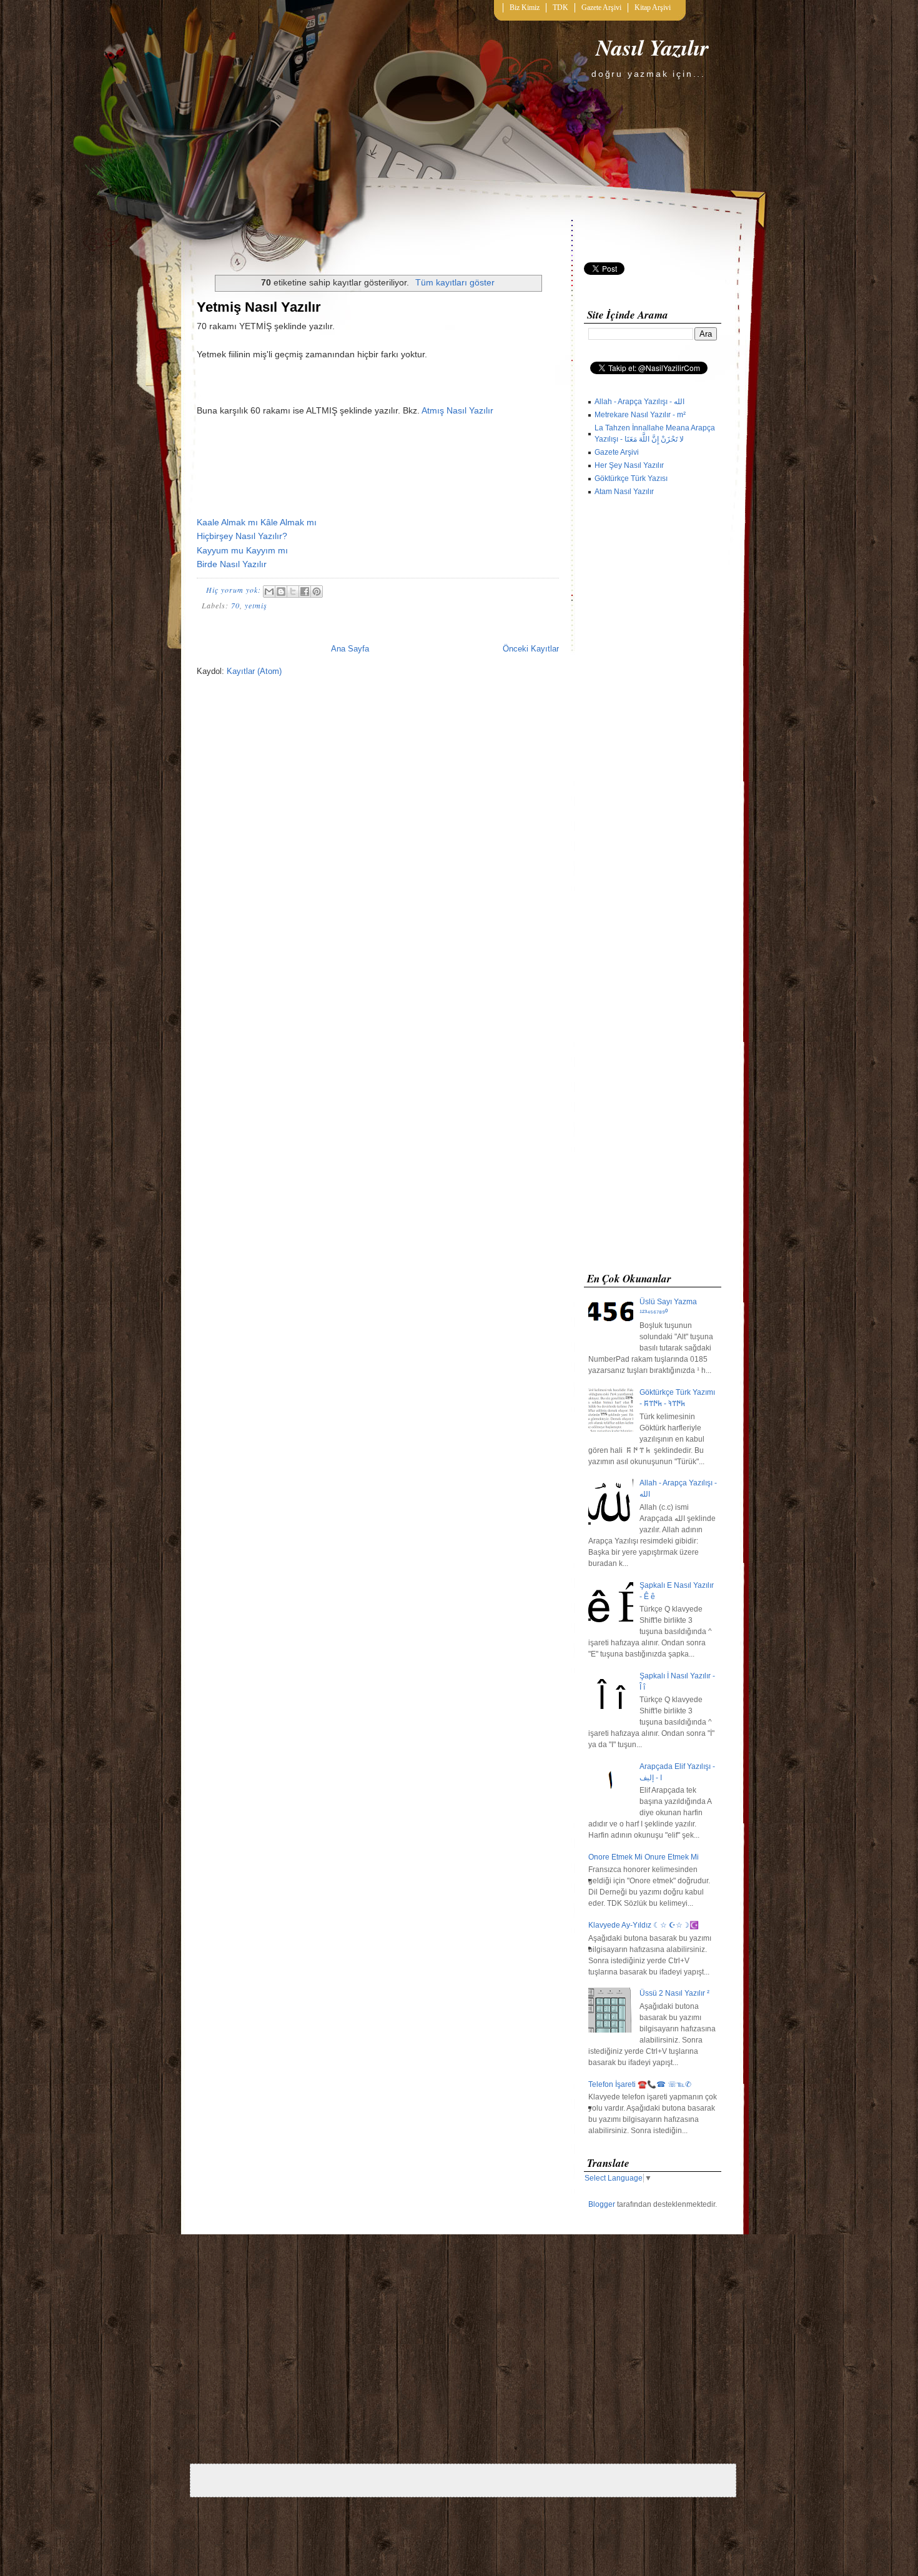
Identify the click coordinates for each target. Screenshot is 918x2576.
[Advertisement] (653, 887)
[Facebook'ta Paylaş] (305, 592)
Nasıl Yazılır (652, 47)
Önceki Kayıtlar (531, 649)
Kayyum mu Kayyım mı (242, 550)
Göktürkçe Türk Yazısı (631, 478)
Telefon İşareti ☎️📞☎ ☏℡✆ (640, 2084)
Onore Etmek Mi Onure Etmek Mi (644, 1857)
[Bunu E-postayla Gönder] (269, 592)
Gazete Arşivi (601, 7)
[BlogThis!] (281, 592)
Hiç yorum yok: (235, 590)
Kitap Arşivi (653, 7)
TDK (560, 7)
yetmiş (256, 605)
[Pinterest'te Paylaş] (317, 592)
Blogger (602, 2204)
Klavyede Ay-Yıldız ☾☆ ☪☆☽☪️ (644, 1925)
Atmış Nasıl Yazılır (457, 410)
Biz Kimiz (525, 7)
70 (235, 605)
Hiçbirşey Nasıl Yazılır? (242, 536)
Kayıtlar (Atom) (254, 671)
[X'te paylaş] (293, 592)
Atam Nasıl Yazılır (624, 492)
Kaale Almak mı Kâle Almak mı (257, 522)
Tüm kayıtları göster (455, 282)
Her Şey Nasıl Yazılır (629, 465)
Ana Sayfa (350, 649)
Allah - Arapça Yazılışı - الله (639, 402)
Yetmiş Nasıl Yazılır (259, 307)
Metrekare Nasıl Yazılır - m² (640, 415)
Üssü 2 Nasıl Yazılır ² (674, 1993)
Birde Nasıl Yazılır (232, 564)
